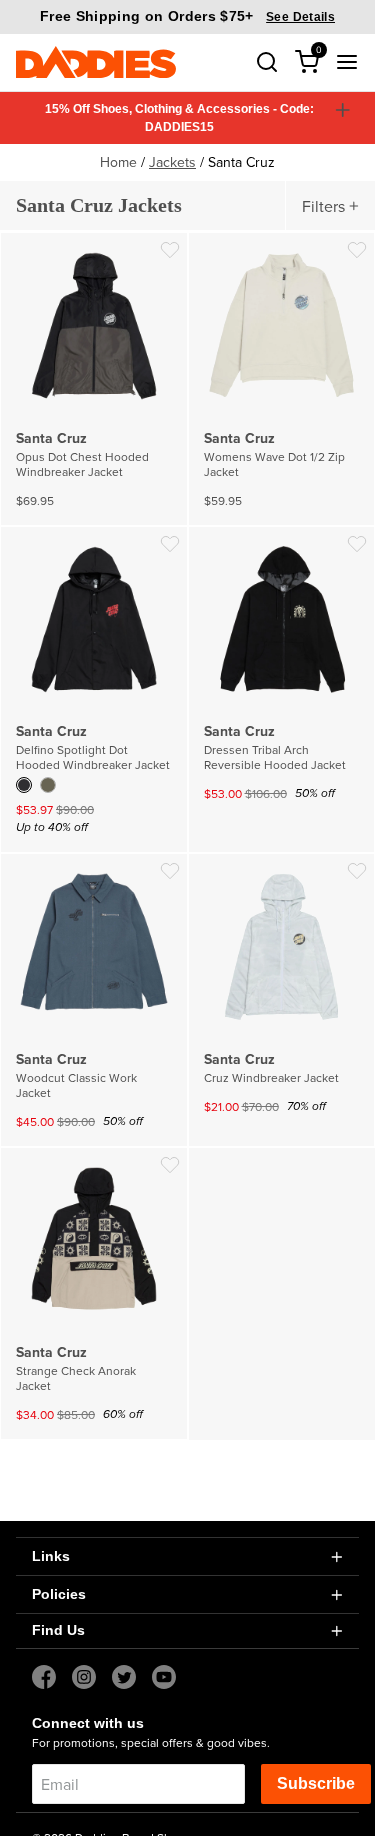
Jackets (172, 162)
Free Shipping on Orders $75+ (187, 16)
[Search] (267, 62)
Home (118, 162)
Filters (323, 206)
